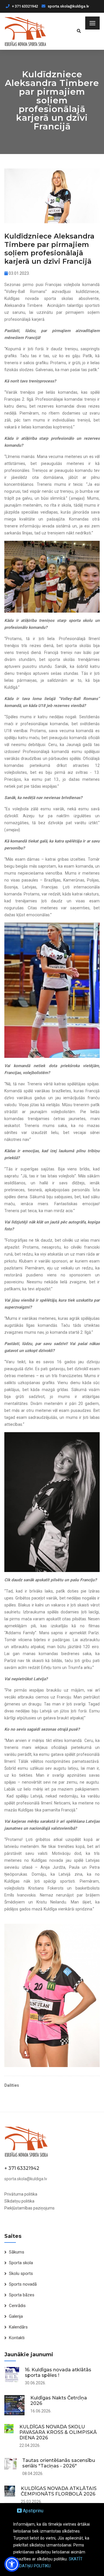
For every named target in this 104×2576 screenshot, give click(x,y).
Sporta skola (21, 2263)
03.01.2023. (19, 273)
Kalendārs (18, 2327)
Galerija (16, 2316)
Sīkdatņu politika (19, 2201)
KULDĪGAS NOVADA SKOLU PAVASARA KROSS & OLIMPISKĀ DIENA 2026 (58, 2432)
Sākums (17, 2252)
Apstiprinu (32, 2511)
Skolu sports (21, 2273)
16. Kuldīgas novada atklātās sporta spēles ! (58, 2372)
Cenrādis (17, 2306)
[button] (12, 2564)
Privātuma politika (21, 2194)
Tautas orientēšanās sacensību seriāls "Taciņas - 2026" (59, 2463)
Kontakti (17, 2338)
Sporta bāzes (22, 2295)
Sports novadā (23, 2284)
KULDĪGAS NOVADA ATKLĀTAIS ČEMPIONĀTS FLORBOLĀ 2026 (59, 2491)
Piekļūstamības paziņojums (29, 2208)
